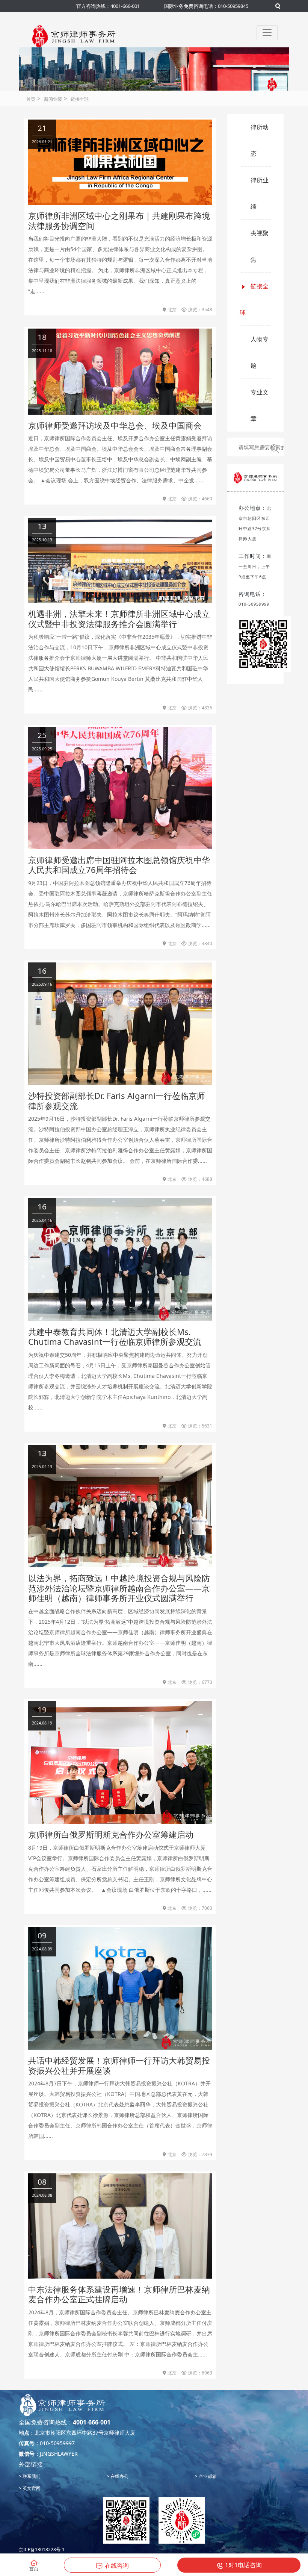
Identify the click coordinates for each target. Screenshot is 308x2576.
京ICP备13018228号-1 (42, 2549)
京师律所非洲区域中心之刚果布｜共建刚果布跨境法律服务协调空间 (119, 220)
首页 (31, 99)
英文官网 (31, 2488)
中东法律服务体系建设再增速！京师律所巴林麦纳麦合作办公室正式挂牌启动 (119, 2294)
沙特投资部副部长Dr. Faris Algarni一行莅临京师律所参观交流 (117, 1100)
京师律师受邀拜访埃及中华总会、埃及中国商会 (115, 425)
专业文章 (260, 405)
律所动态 (260, 140)
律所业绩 (260, 193)
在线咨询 (117, 2565)
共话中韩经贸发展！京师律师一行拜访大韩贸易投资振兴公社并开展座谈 (119, 2065)
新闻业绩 (53, 99)
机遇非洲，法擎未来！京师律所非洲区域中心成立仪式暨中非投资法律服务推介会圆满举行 (119, 618)
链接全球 (80, 99)
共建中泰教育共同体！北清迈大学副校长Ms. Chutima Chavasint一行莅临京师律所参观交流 (115, 1336)
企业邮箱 (207, 2476)
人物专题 (260, 352)
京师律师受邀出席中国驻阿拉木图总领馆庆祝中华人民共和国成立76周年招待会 (119, 865)
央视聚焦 (260, 246)
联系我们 (31, 2476)
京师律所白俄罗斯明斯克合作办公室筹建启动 (111, 1834)
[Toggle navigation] (267, 33)
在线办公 (119, 2476)
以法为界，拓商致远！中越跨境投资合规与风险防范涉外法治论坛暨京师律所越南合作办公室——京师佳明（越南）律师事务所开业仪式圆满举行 (119, 1588)
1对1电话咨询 (243, 2565)
